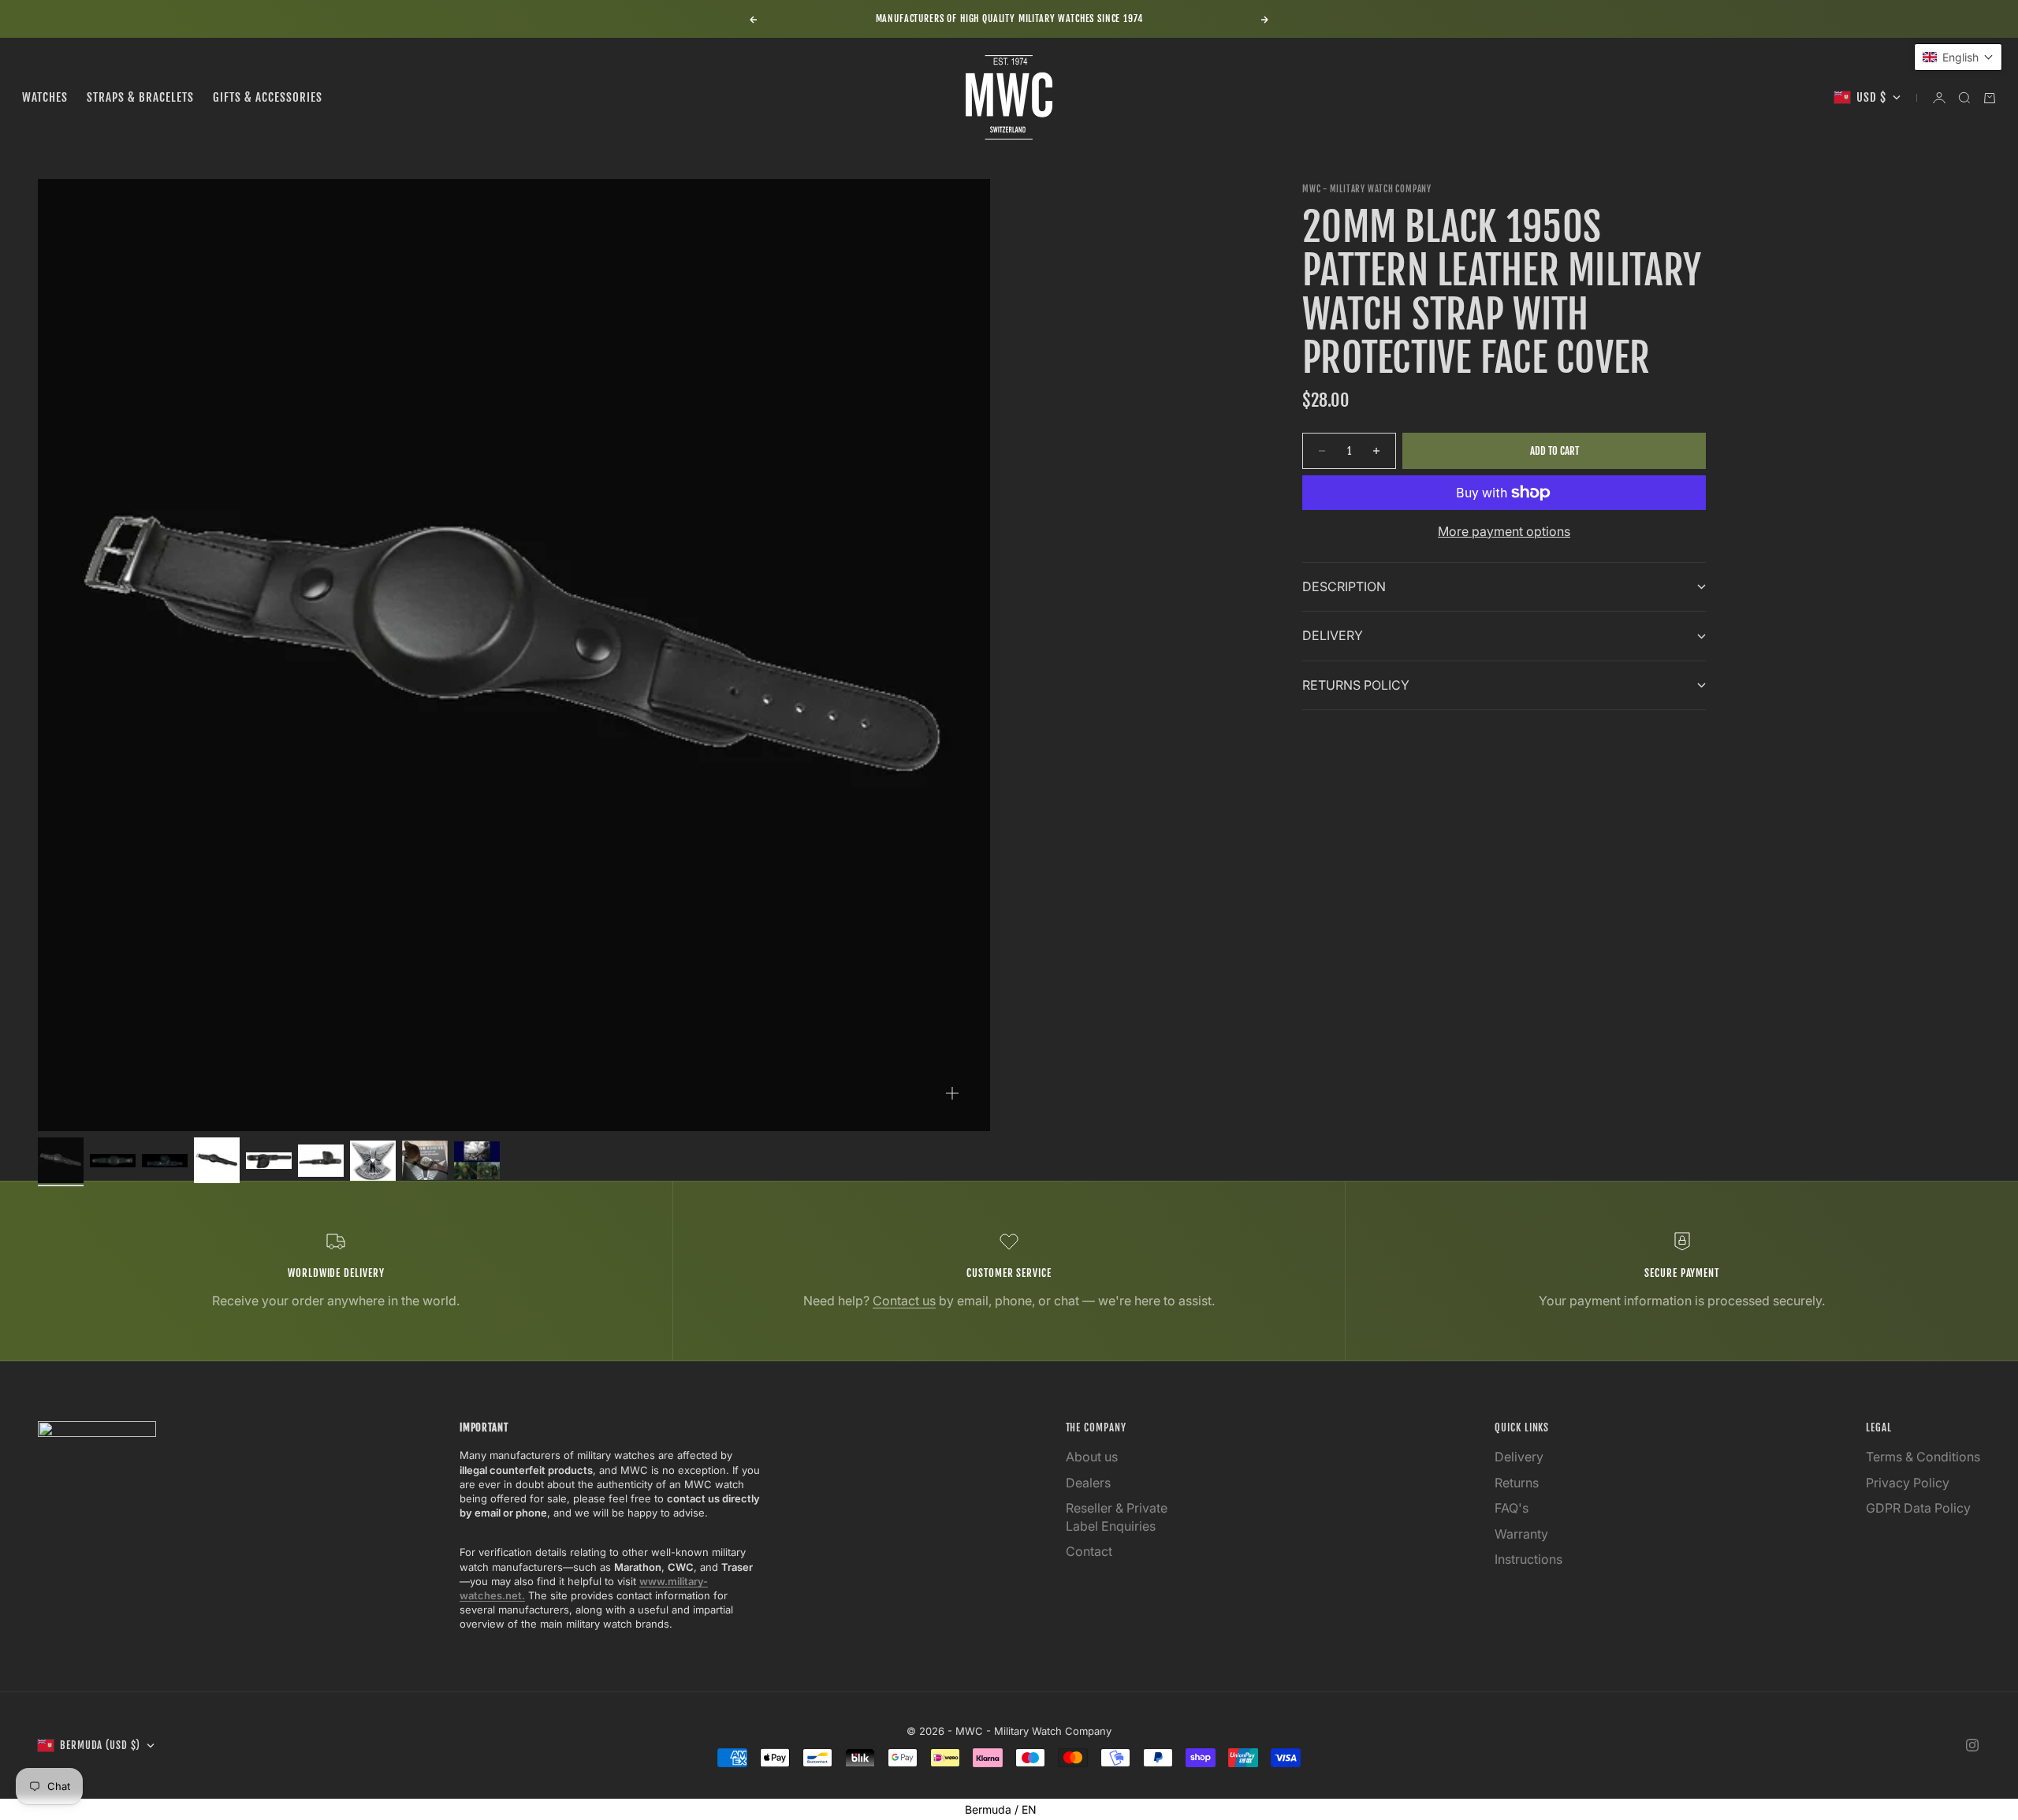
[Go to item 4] (217, 1160)
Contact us (904, 1301)
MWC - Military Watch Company (1367, 189)
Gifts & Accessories (268, 97)
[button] (1958, 57)
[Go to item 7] (373, 1161)
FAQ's (1512, 1508)
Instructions (1528, 1559)
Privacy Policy (1908, 1483)
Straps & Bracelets (140, 97)
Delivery (1519, 1457)
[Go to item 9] (477, 1160)
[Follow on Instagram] (1972, 1745)
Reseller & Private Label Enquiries (1117, 1517)
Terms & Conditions (1923, 1457)
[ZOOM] (952, 1093)
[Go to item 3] (165, 1161)
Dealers (1088, 1483)
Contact (1089, 1551)
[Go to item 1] (61, 1160)
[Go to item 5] (269, 1161)
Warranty (1521, 1534)
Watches (45, 97)
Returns (1517, 1483)
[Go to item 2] (113, 1161)
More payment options (1504, 531)
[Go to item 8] (425, 1160)
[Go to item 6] (321, 1161)
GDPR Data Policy (1918, 1508)
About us (1092, 1457)
